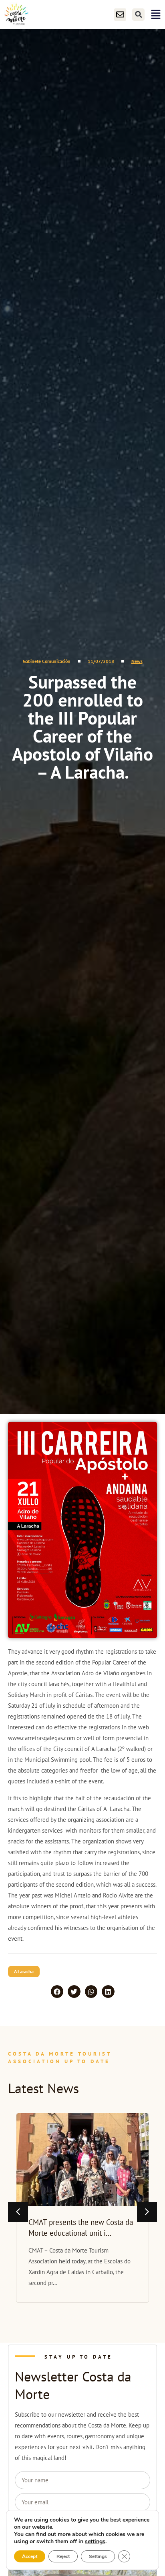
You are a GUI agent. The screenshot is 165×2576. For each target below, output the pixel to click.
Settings (98, 2556)
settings (95, 2542)
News (137, 661)
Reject (63, 2556)
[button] (138, 15)
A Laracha (24, 1971)
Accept (30, 2556)
